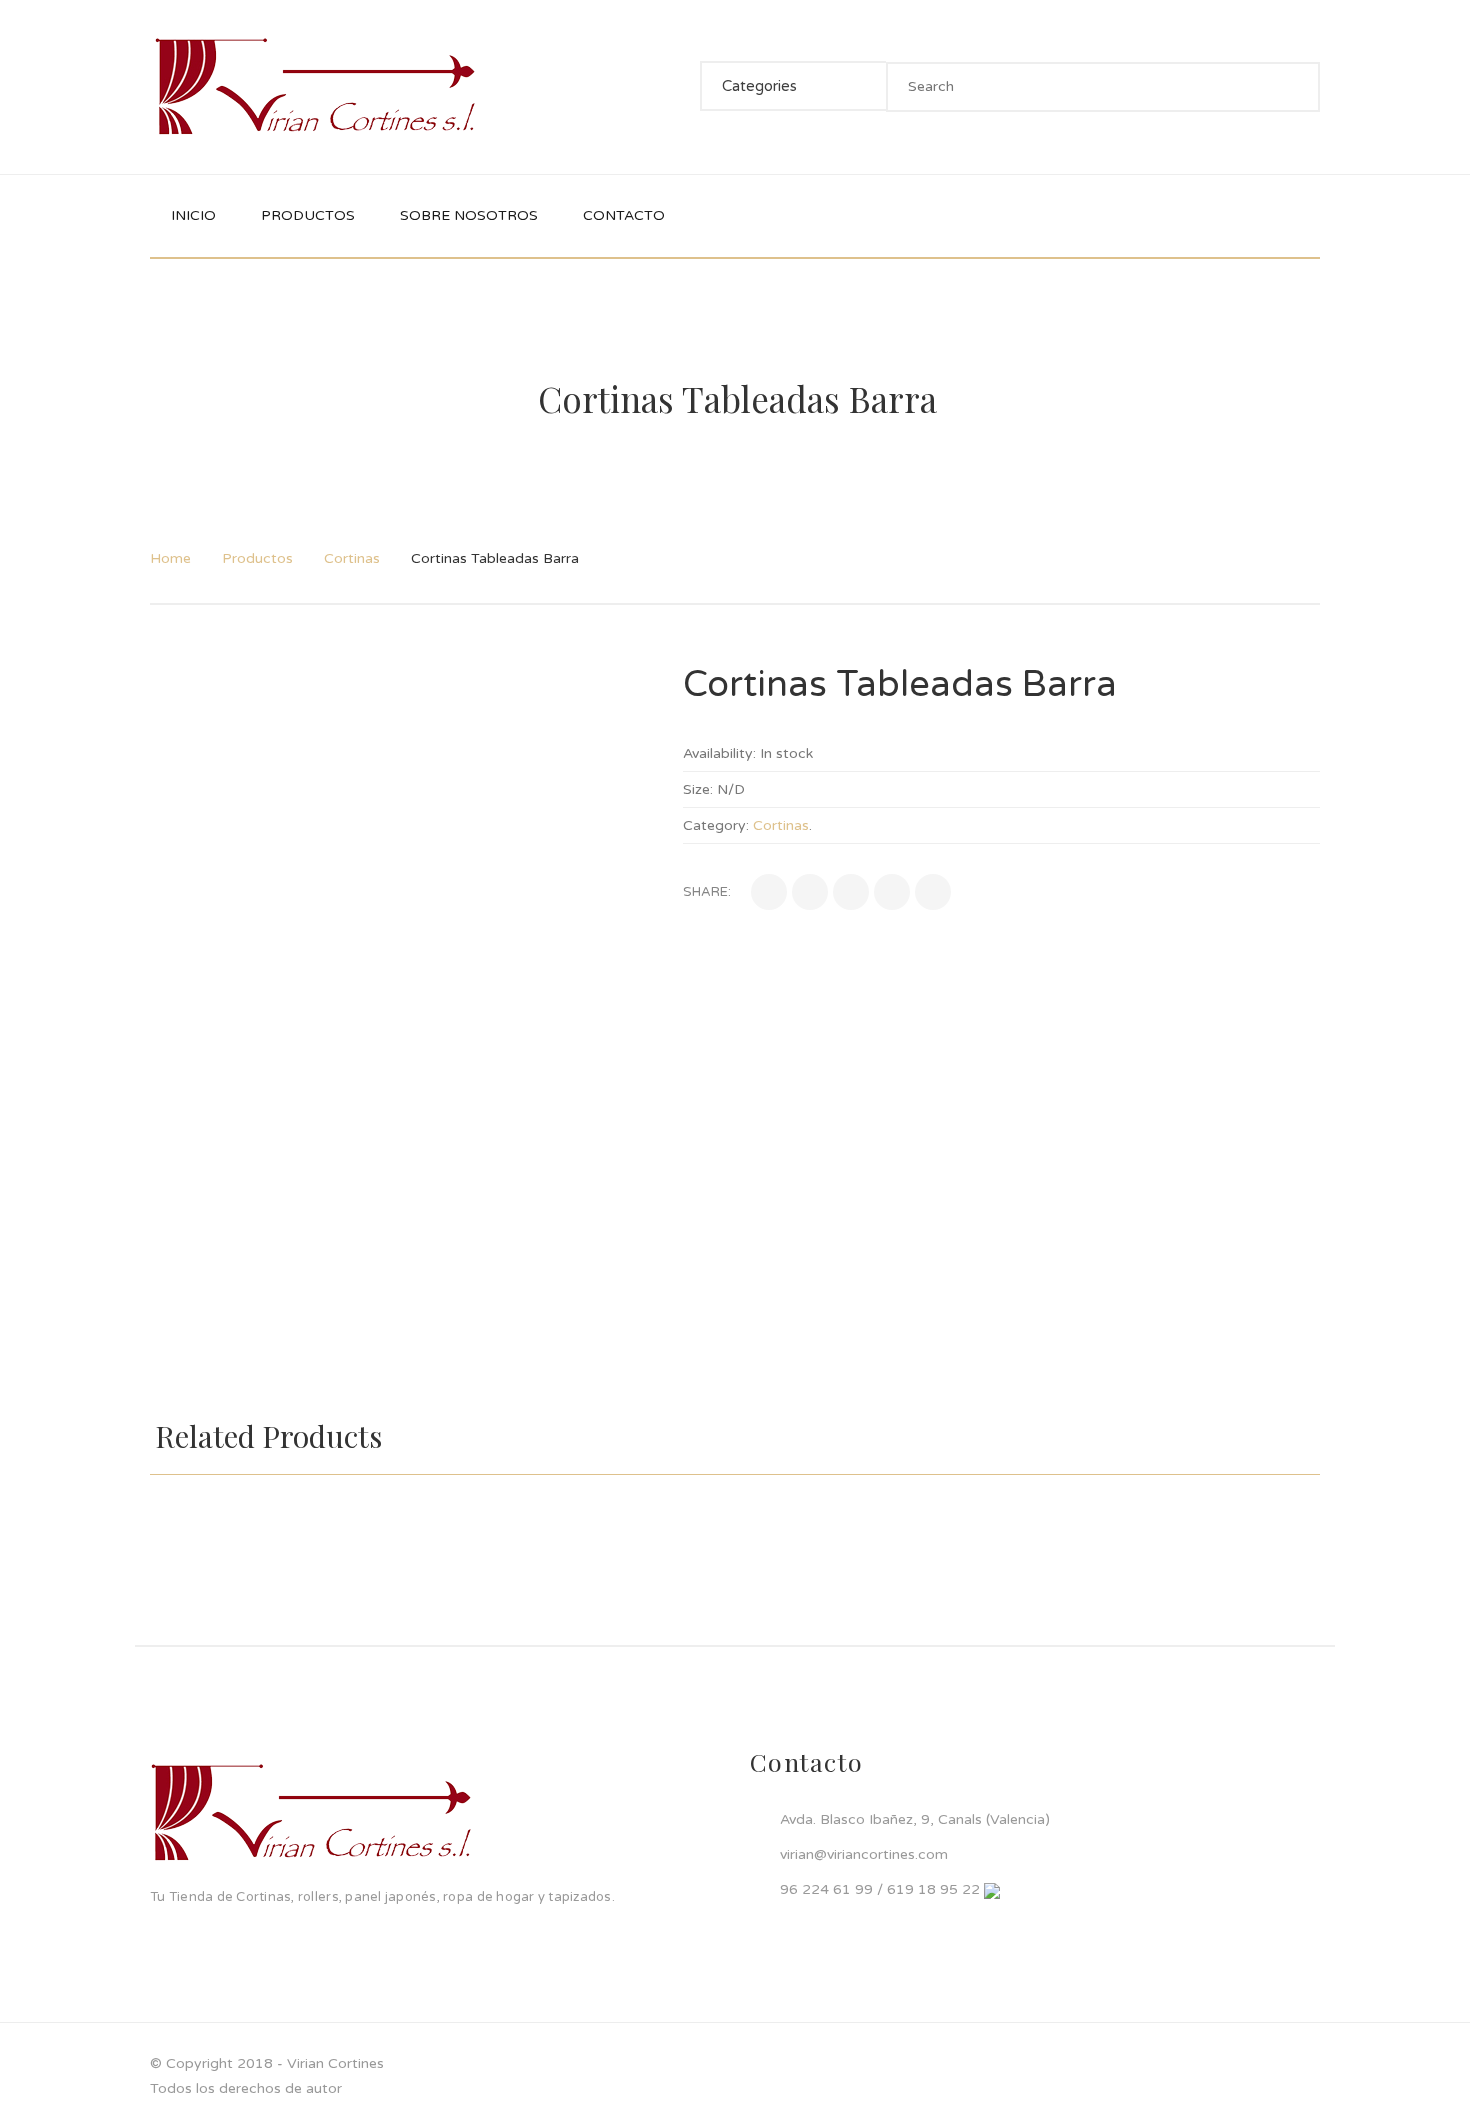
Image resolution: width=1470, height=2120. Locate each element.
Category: (716, 825)
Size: (698, 789)
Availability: (719, 753)
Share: (707, 892)
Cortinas (352, 558)
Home (170, 558)
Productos (257, 558)
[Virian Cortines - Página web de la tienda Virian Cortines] (315, 86)
